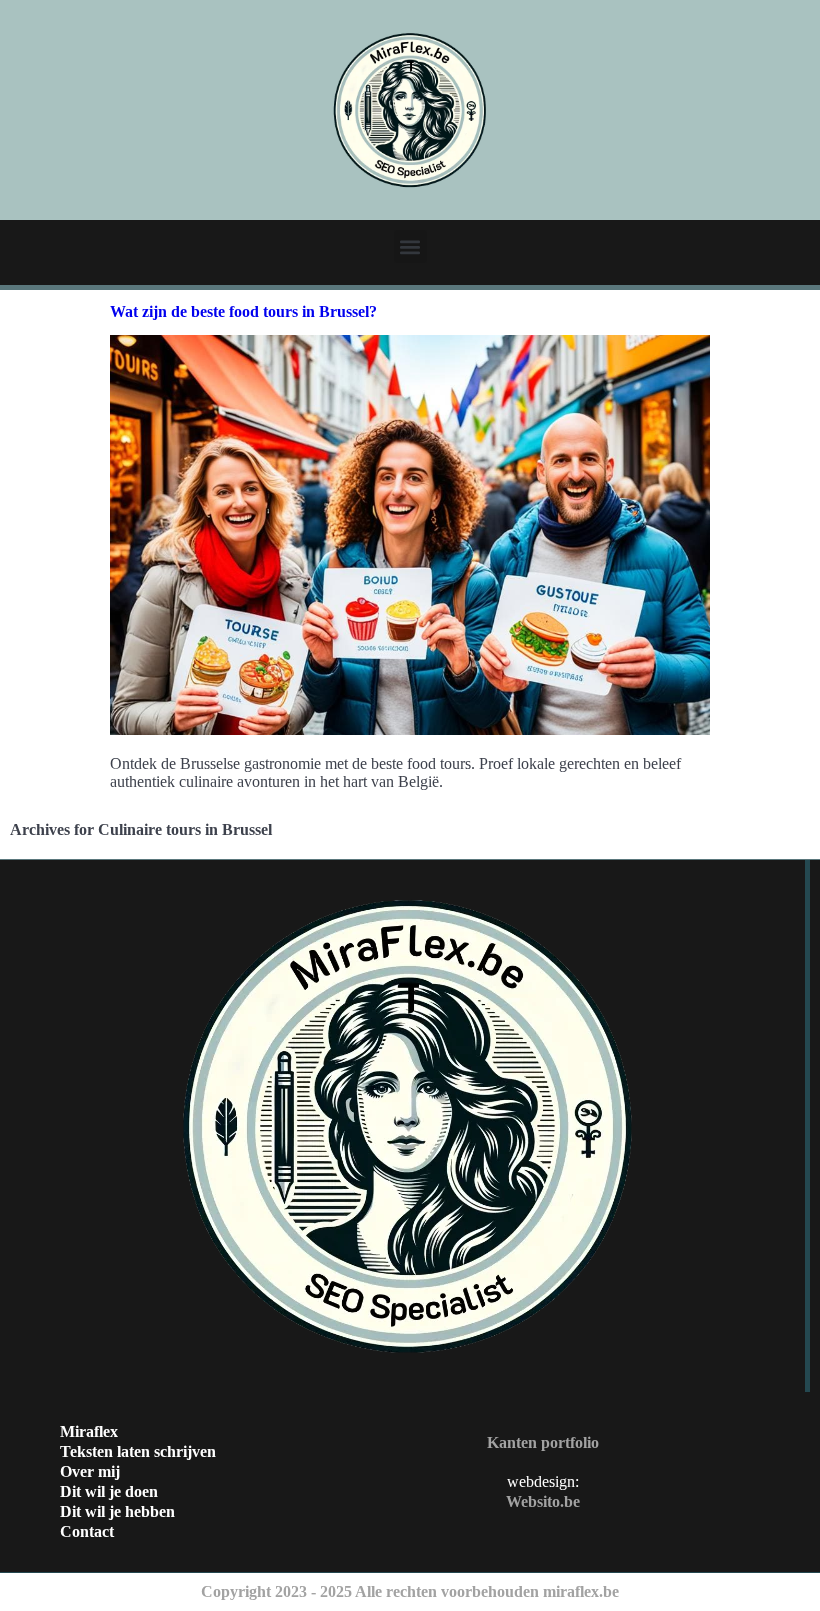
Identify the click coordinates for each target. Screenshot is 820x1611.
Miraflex (89, 1431)
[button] (410, 246)
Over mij (90, 1471)
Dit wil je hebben (117, 1511)
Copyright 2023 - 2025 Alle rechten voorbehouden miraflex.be (410, 1591)
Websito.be (543, 1501)
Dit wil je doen (109, 1491)
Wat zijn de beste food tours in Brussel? (243, 311)
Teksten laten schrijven (138, 1451)
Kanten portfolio (543, 1442)
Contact (87, 1531)
